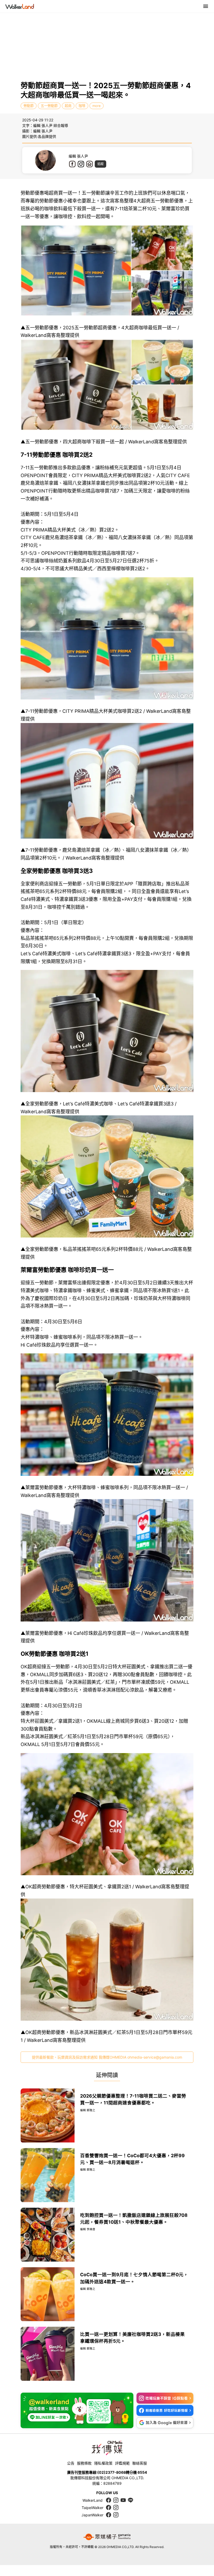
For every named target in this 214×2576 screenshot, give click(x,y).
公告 (71, 2463)
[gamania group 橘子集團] (107, 2537)
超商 (68, 106)
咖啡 (82, 106)
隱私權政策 (103, 2463)
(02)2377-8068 (112, 2472)
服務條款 (84, 2463)
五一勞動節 (49, 106)
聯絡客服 (140, 2463)
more (97, 106)
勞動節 (29, 106)
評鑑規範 (122, 2463)
